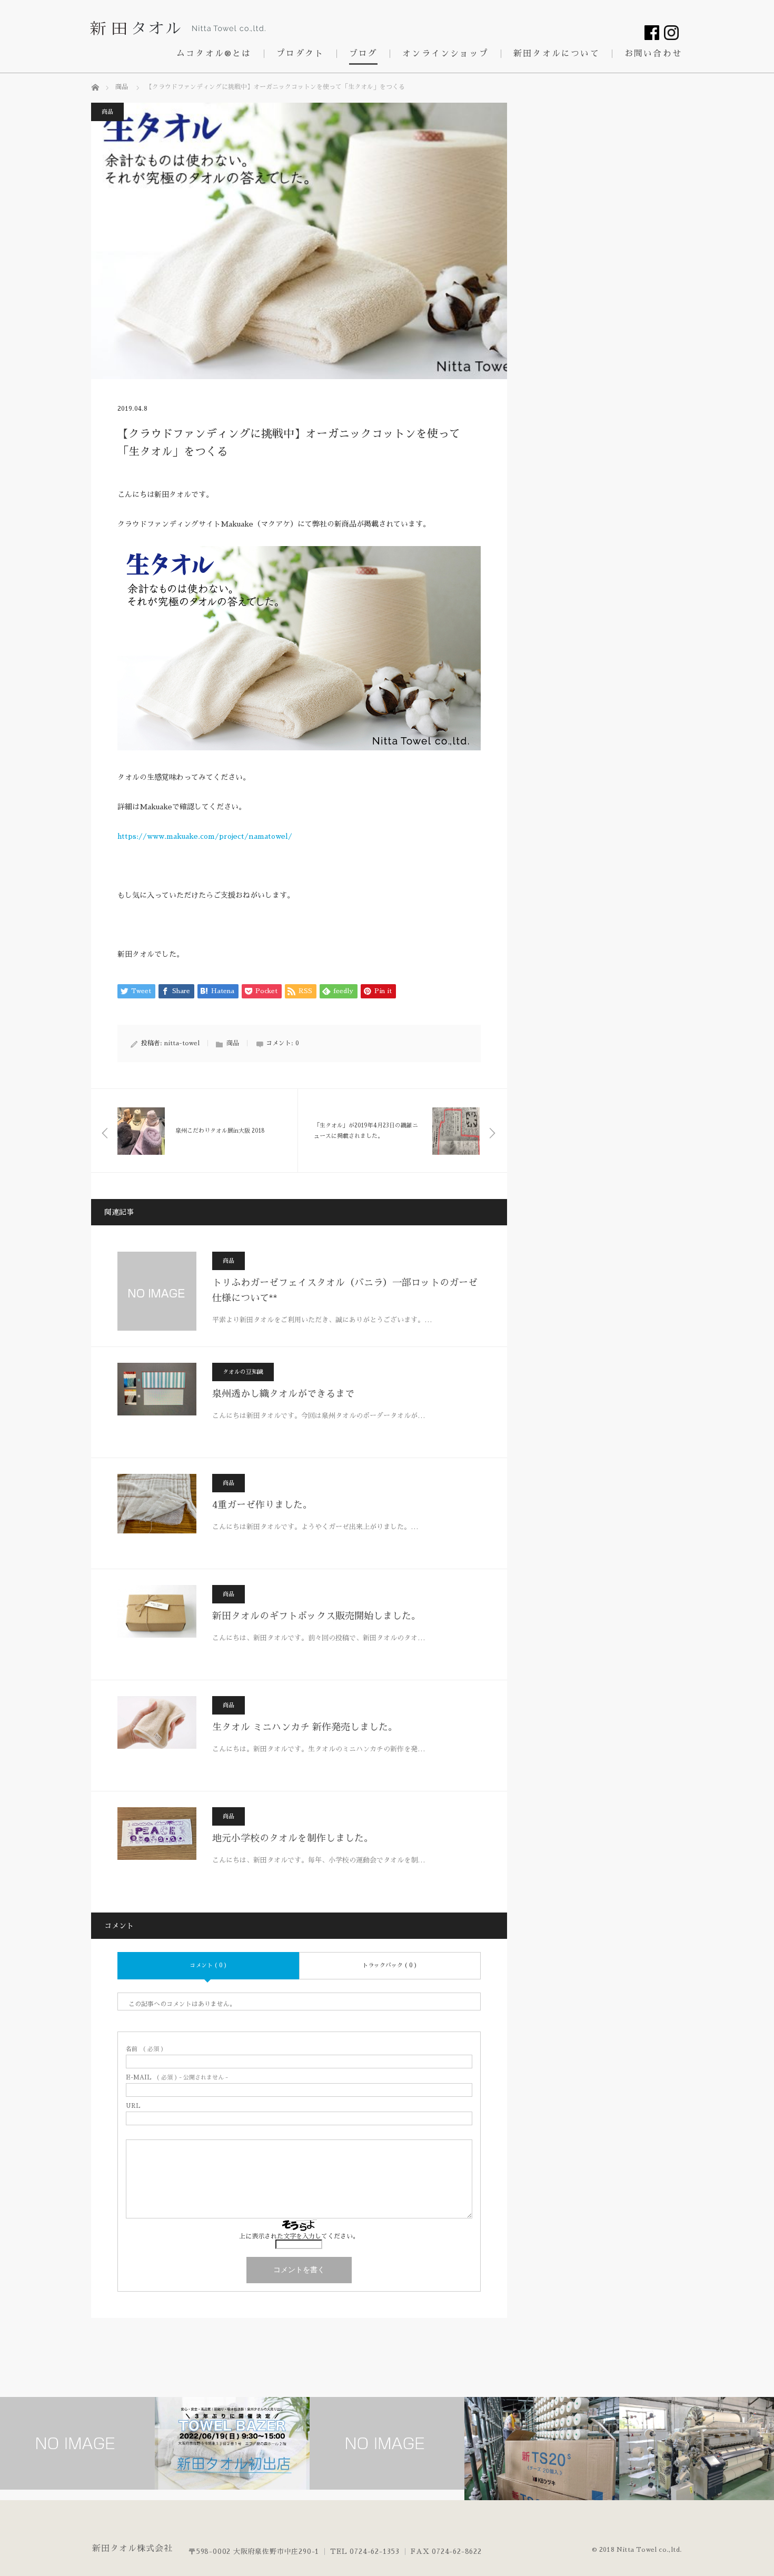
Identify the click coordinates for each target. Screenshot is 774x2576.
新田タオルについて (557, 54)
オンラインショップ (445, 54)
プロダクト (300, 54)
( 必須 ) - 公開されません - (177, 2078)
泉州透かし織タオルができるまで (283, 1394)
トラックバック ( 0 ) (390, 1965)
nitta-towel (182, 1043)
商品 (107, 112)
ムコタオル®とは (214, 54)
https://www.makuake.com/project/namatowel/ (205, 836)
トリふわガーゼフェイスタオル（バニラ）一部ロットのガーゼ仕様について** (345, 1290)
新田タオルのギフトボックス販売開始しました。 (316, 1616)
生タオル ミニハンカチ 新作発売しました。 (305, 1727)
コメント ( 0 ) (208, 1965)
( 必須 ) (145, 2049)
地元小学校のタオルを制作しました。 (293, 1838)
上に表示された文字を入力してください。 (299, 2236)
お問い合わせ (653, 54)
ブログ (364, 54)
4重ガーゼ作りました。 (262, 1505)
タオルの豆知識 (243, 1372)
